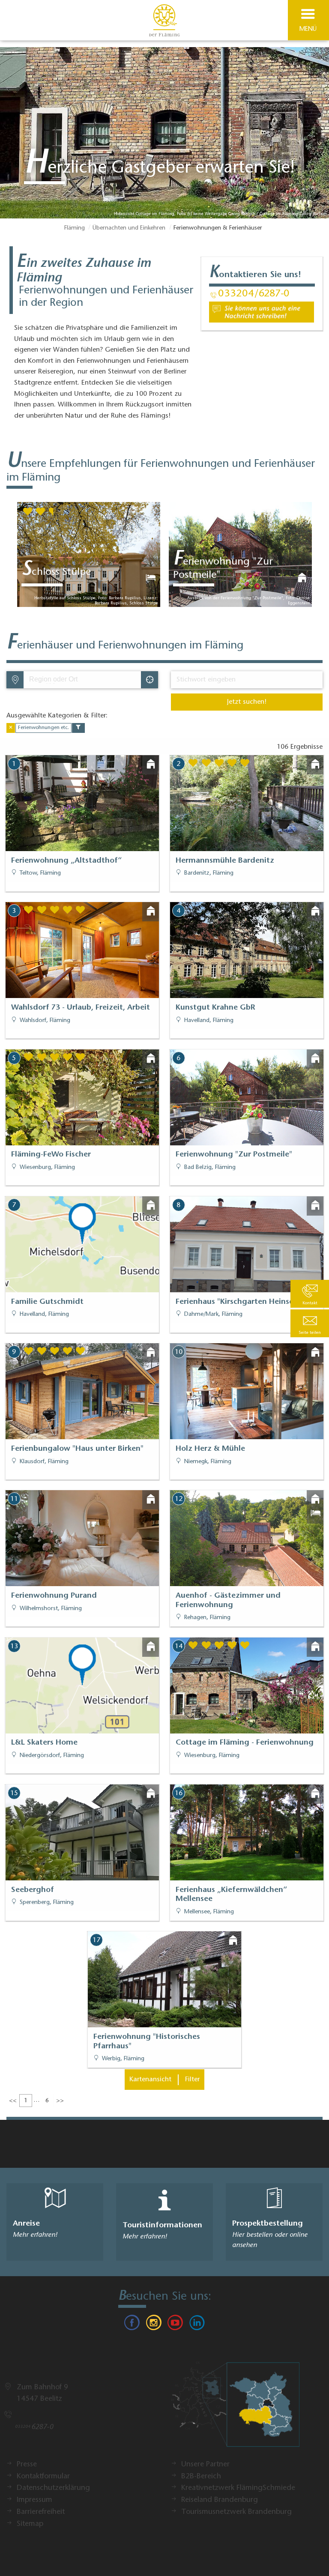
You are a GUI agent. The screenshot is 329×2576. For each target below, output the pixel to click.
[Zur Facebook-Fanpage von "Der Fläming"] (132, 2325)
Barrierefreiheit (41, 2512)
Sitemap (30, 2524)
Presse (27, 2465)
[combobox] (82, 680)
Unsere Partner (205, 2465)
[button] (310, 1323)
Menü (308, 29)
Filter (192, 2080)
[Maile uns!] (262, 312)
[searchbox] (69, 680)
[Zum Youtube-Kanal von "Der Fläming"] (175, 2325)
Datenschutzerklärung (53, 2488)
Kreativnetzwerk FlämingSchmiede (238, 2488)
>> (60, 2101)
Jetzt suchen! (247, 702)
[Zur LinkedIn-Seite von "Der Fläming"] (197, 2325)
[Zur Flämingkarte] (235, 2409)
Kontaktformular (43, 2477)
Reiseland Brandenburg (220, 2500)
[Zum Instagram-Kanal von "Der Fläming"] (154, 2325)
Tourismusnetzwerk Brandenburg (236, 2512)
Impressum (34, 2500)
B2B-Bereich (201, 2477)
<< (13, 2101)
